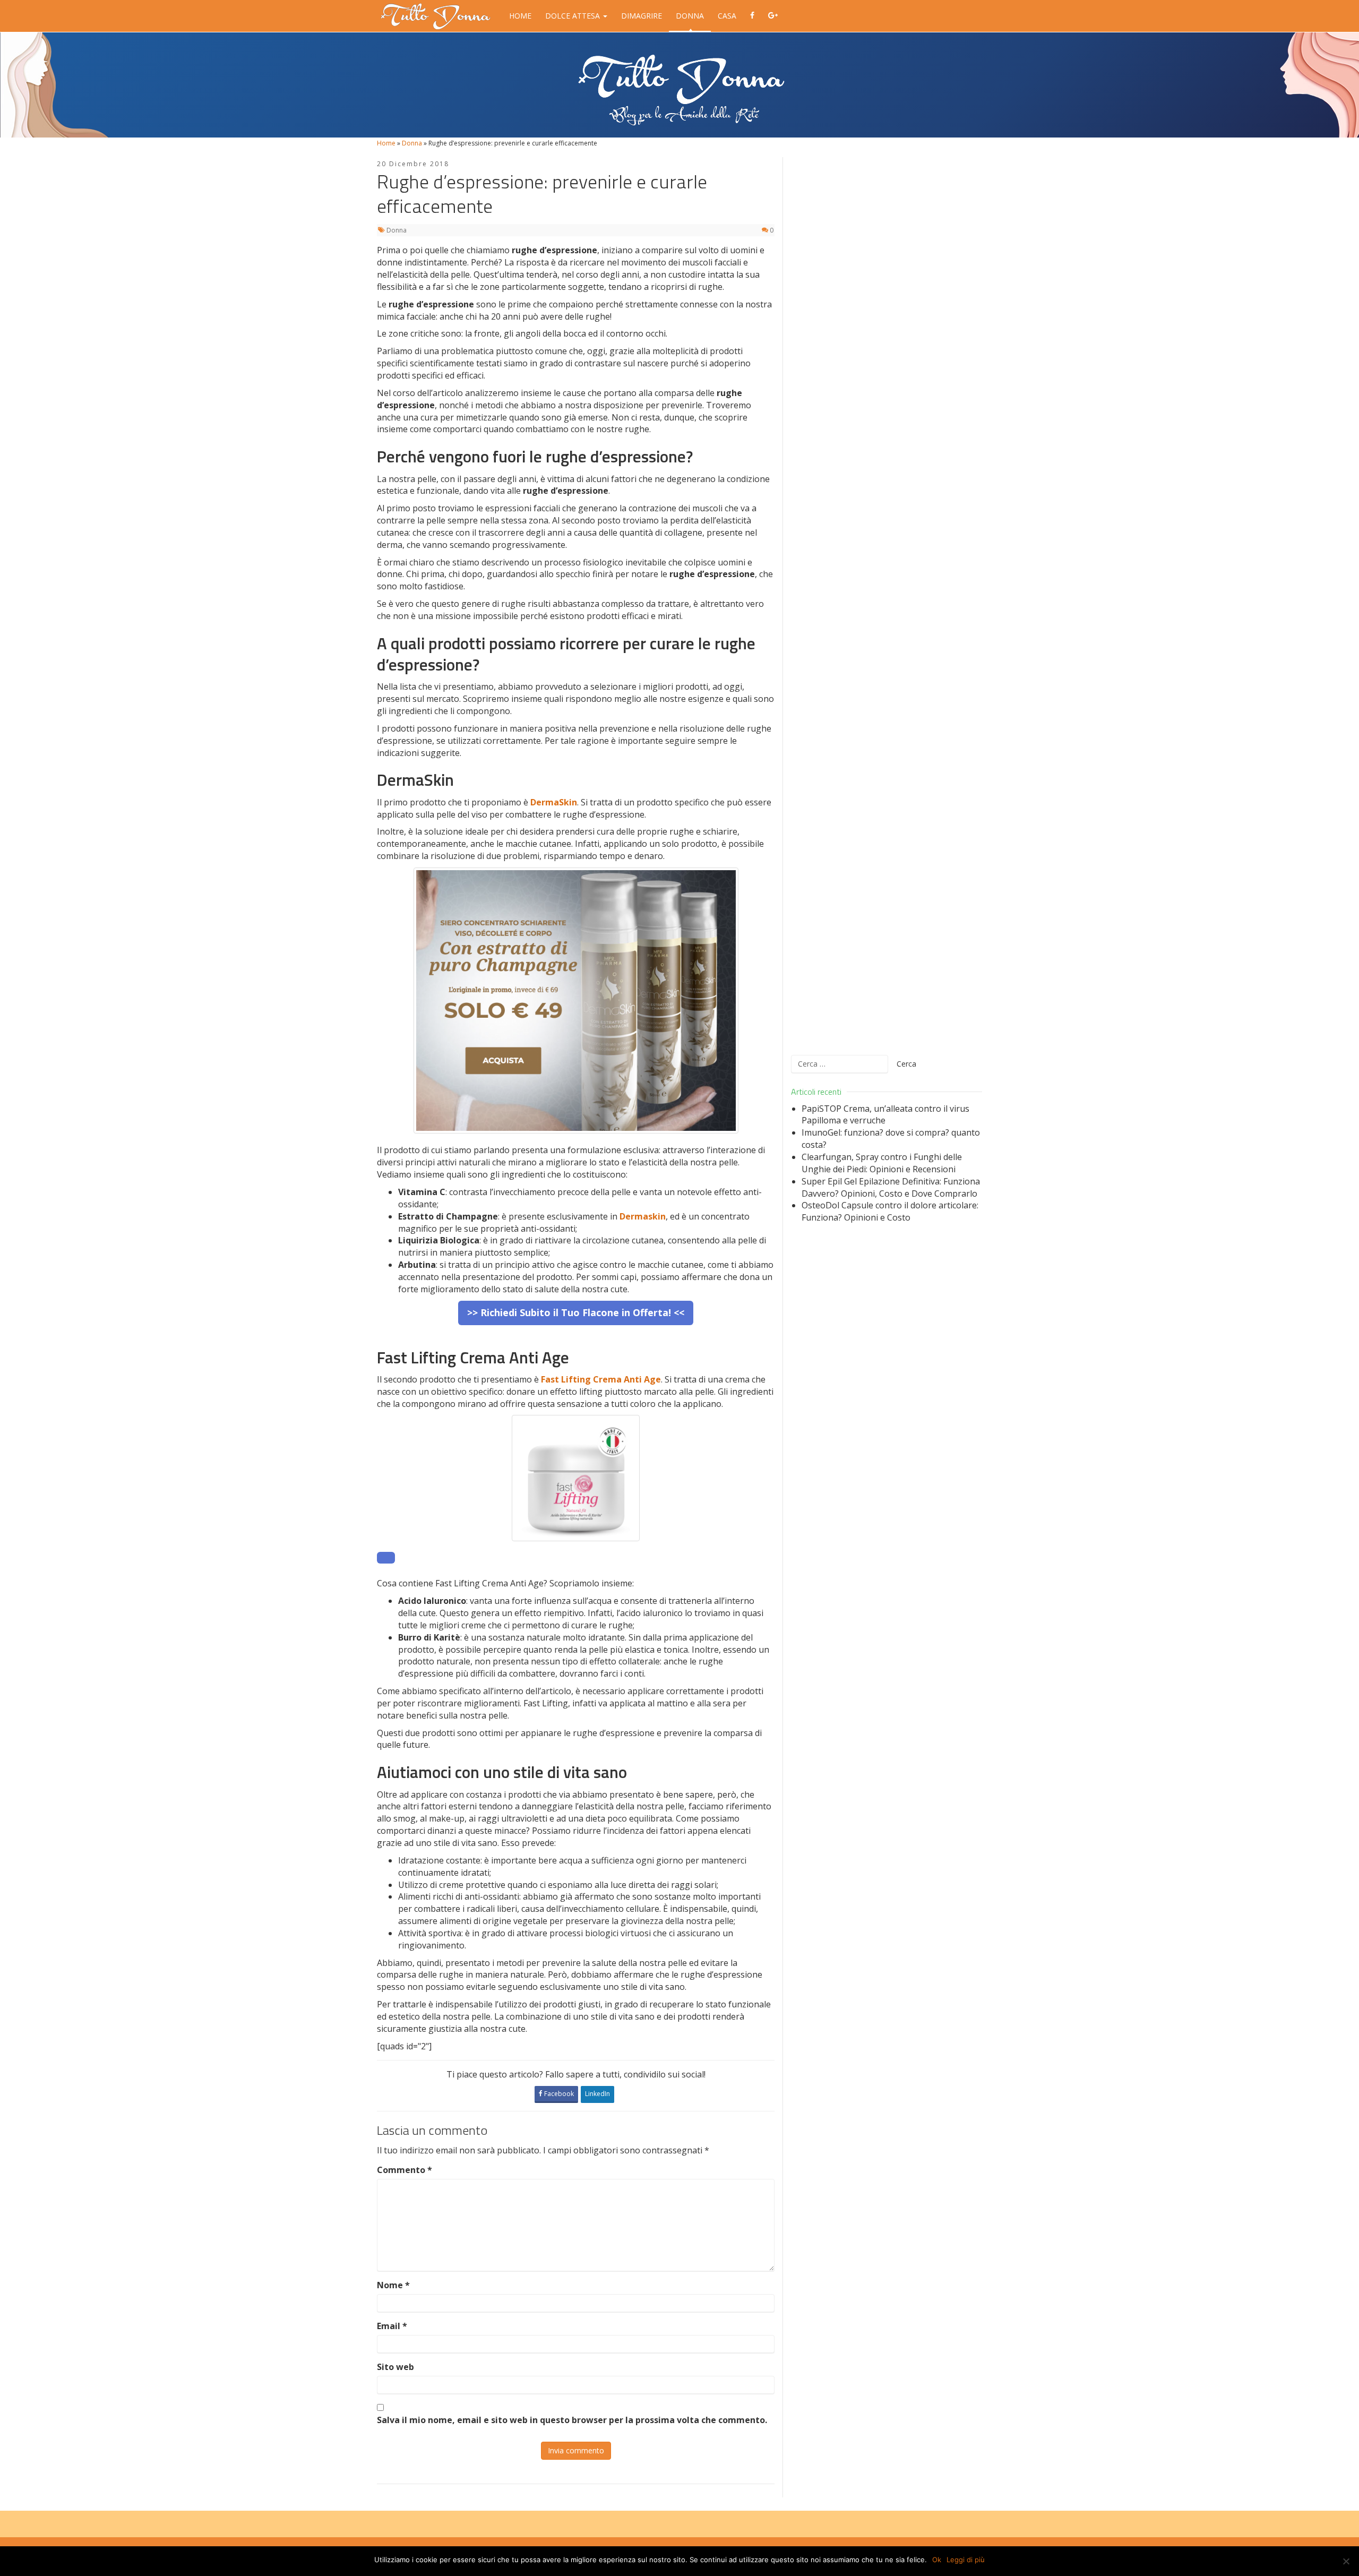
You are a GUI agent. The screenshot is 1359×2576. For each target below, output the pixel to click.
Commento (405, 2170)
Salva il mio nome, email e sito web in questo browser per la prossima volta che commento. (572, 2420)
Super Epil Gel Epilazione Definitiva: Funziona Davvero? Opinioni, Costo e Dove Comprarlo (891, 1187)
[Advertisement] (887, 599)
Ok (937, 2560)
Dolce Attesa (574, 16)
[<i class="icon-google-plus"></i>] (773, 16)
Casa (727, 16)
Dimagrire (642, 16)
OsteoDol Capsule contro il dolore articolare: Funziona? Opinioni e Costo (890, 1211)
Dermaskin (643, 1216)
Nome (393, 2285)
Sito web (395, 2367)
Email (392, 2326)
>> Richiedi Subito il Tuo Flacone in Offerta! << (576, 1312)
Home (520, 16)
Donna (690, 16)
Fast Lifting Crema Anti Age (601, 1379)
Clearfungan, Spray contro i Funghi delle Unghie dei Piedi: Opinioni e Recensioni (882, 1163)
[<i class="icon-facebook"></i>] (752, 16)
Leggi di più (966, 2560)
